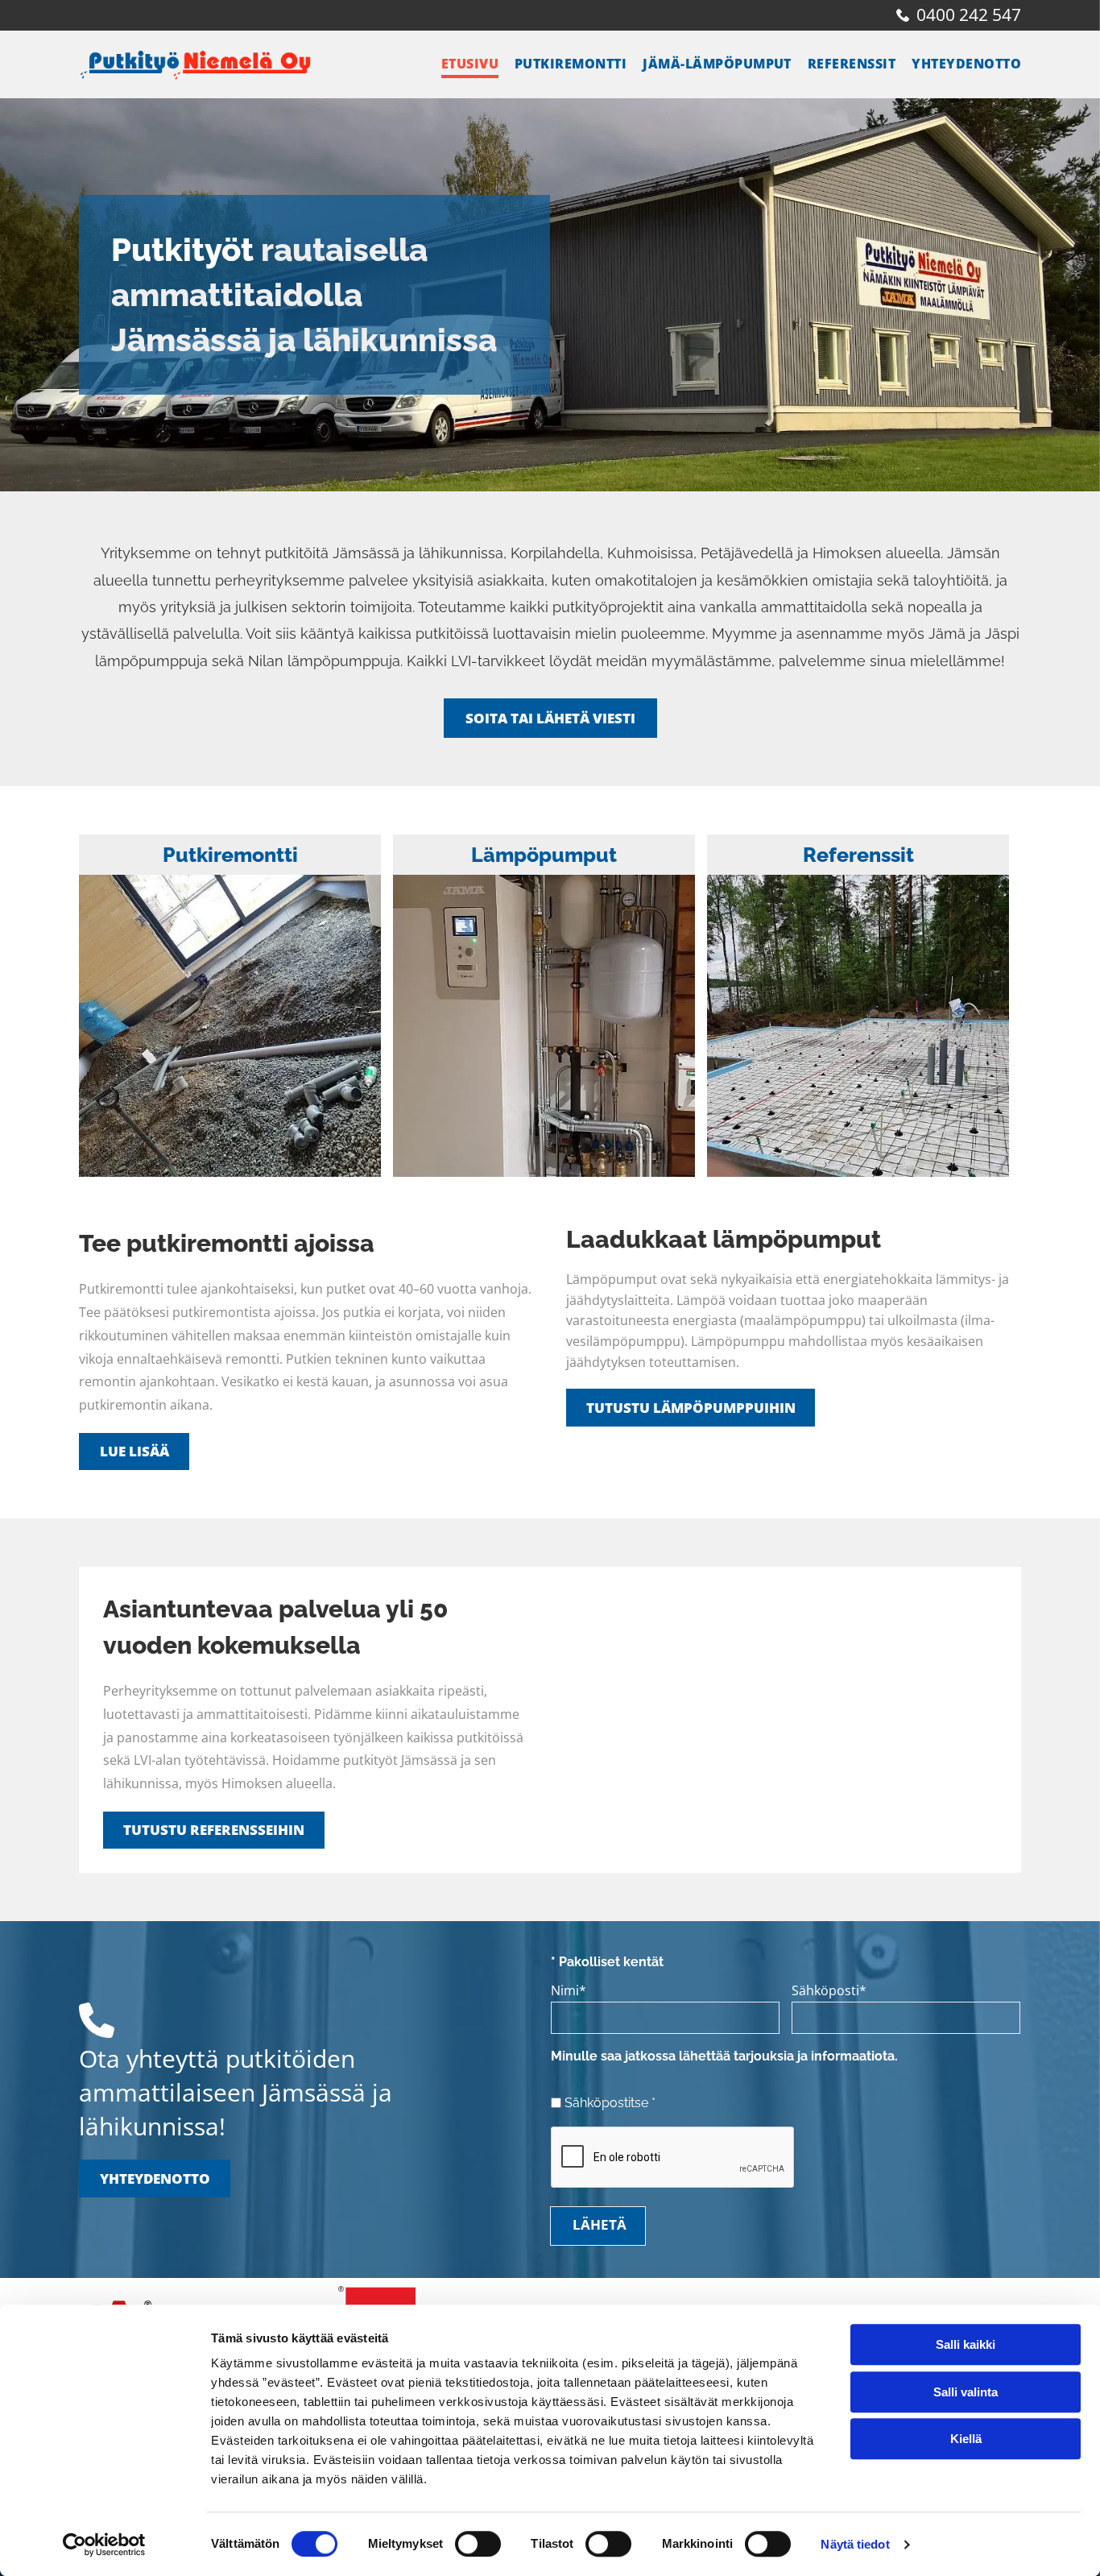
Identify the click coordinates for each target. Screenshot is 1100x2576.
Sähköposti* (829, 1990)
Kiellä (966, 2439)
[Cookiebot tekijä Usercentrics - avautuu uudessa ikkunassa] (104, 2545)
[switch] (478, 2544)
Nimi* (569, 1990)
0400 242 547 (969, 14)
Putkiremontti (230, 855)
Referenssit (858, 855)
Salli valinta (966, 2392)
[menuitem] (462, 64)
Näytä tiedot (855, 2544)
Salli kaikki (966, 2344)
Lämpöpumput (544, 855)
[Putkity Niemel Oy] (230, 1026)
